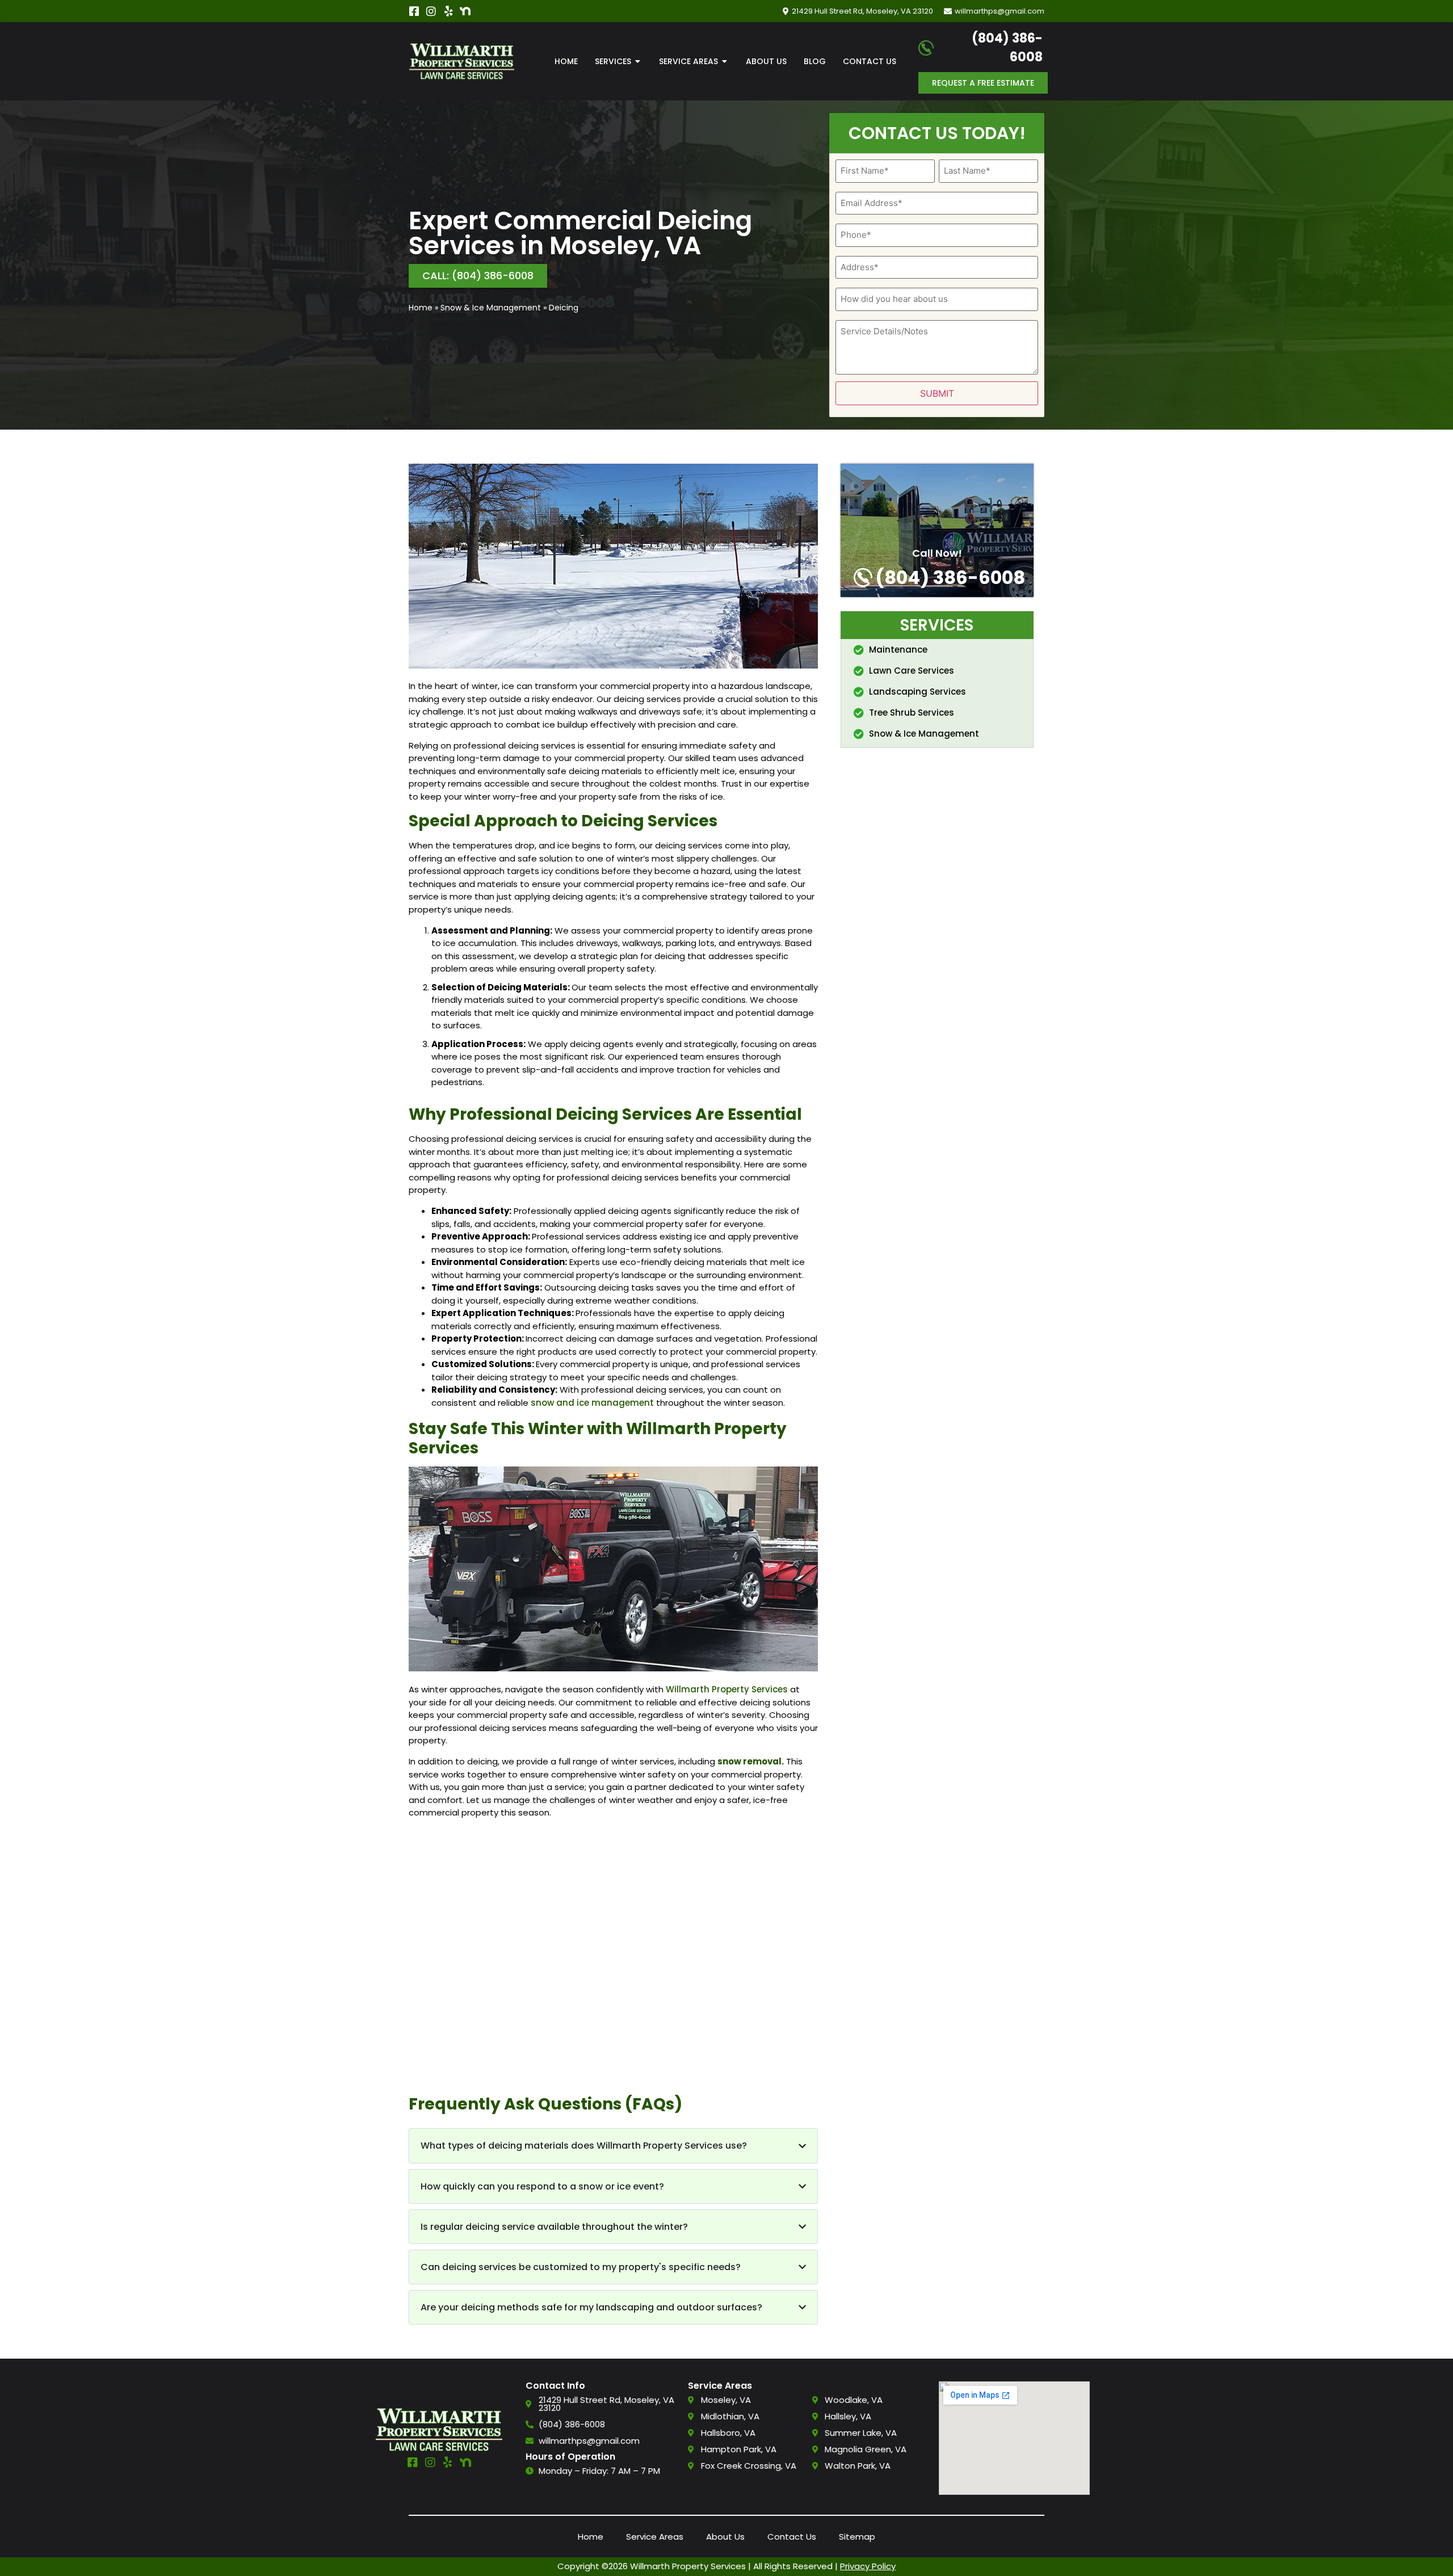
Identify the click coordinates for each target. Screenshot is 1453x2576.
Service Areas (655, 2537)
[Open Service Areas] (725, 62)
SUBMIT (937, 393)
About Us (725, 2537)
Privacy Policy (868, 2566)
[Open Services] (638, 62)
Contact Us (792, 2537)
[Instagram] (431, 11)
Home (421, 308)
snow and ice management (592, 1403)
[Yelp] (448, 11)
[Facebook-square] (414, 11)
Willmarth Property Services (727, 1689)
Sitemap (857, 2537)
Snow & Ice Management (491, 308)
